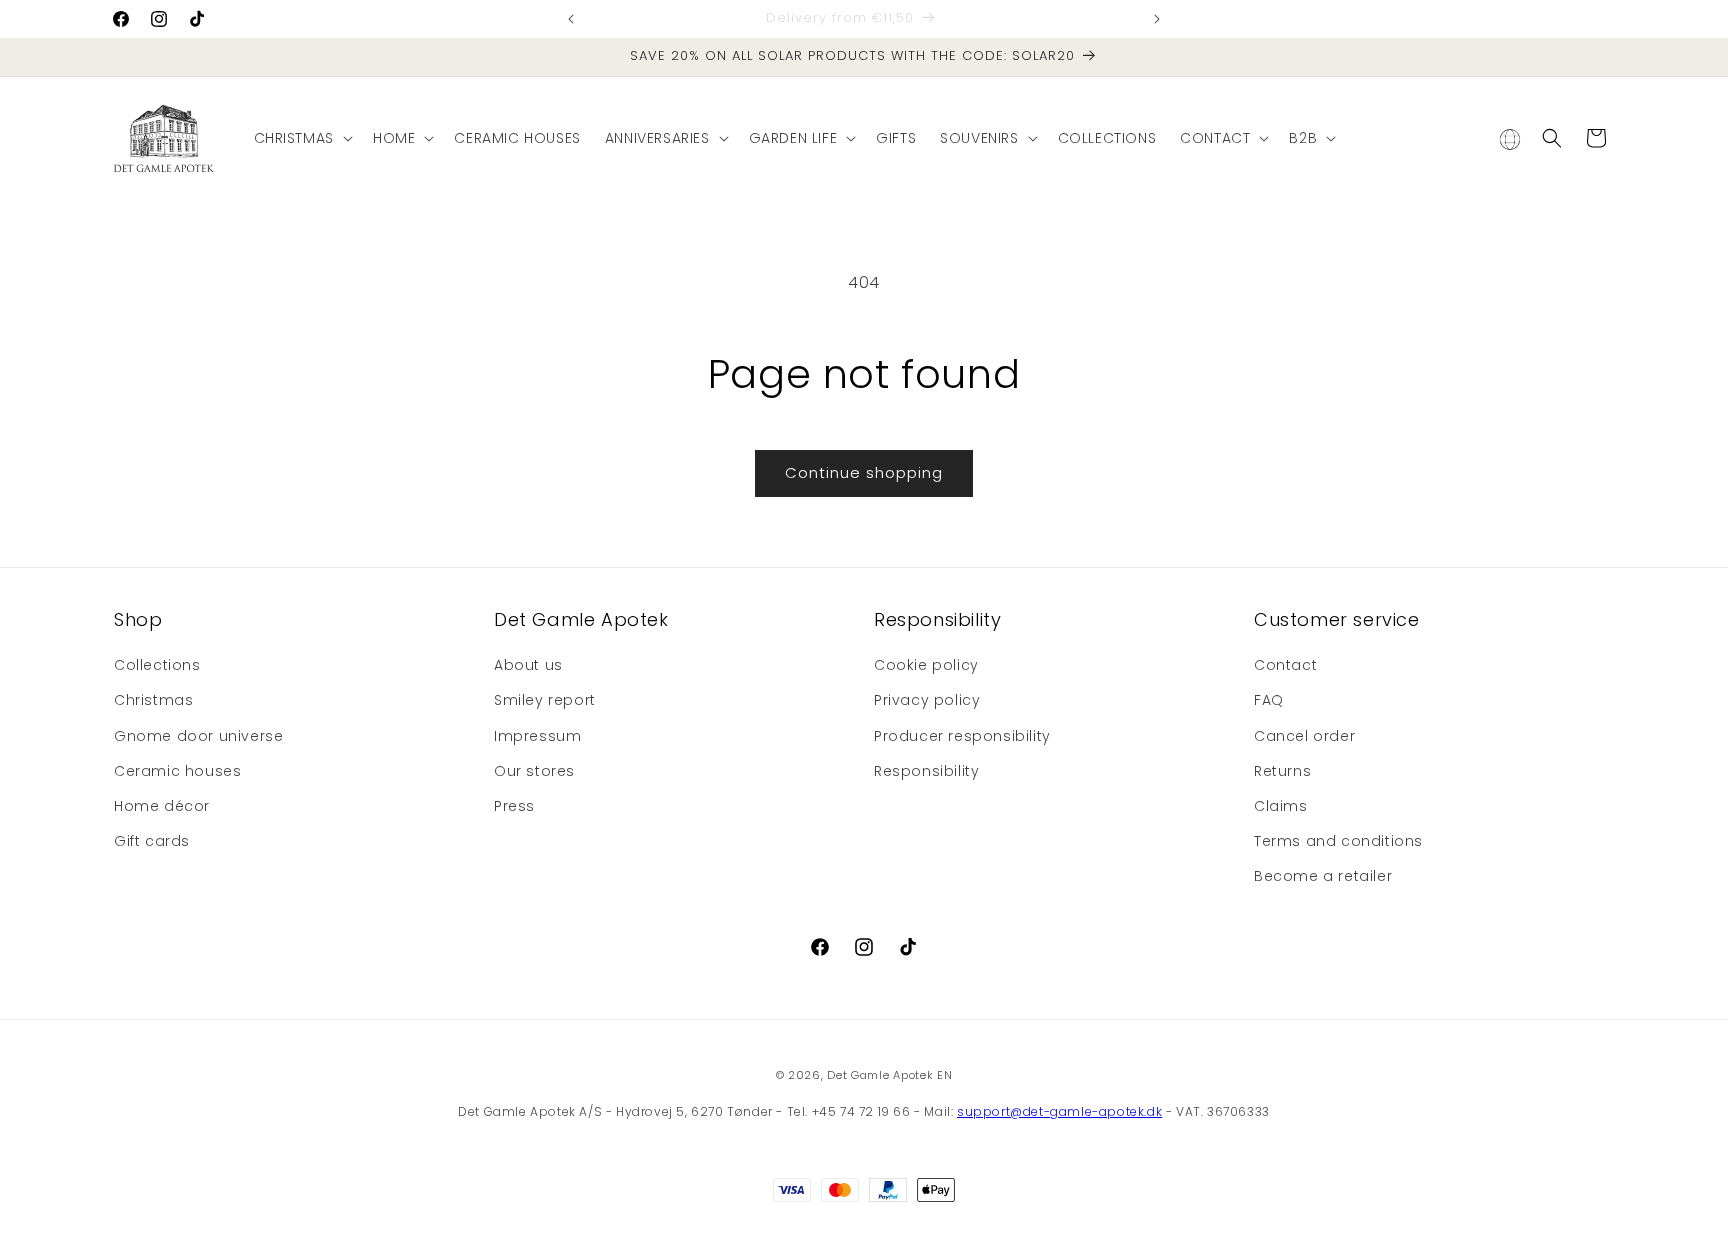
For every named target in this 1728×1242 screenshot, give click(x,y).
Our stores (534, 771)
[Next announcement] (1157, 19)
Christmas (153, 700)
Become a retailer (1323, 876)
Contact (1285, 665)
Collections (157, 665)
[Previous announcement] (571, 19)
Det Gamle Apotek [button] (581, 619)
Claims (1281, 806)
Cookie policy (926, 665)
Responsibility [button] (937, 619)
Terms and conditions (1338, 841)
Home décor (162, 806)
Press (514, 806)
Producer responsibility (962, 736)
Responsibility (926, 771)
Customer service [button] (1337, 619)
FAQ (1269, 700)
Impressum (537, 736)
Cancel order (1304, 736)
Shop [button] (138, 619)
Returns (1282, 771)
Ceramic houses (177, 771)
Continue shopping (864, 472)
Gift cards (152, 841)
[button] (301, 138)
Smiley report (545, 700)
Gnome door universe (198, 736)
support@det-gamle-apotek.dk (1059, 1111)
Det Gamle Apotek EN (889, 1075)
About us (528, 665)
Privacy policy (927, 700)
